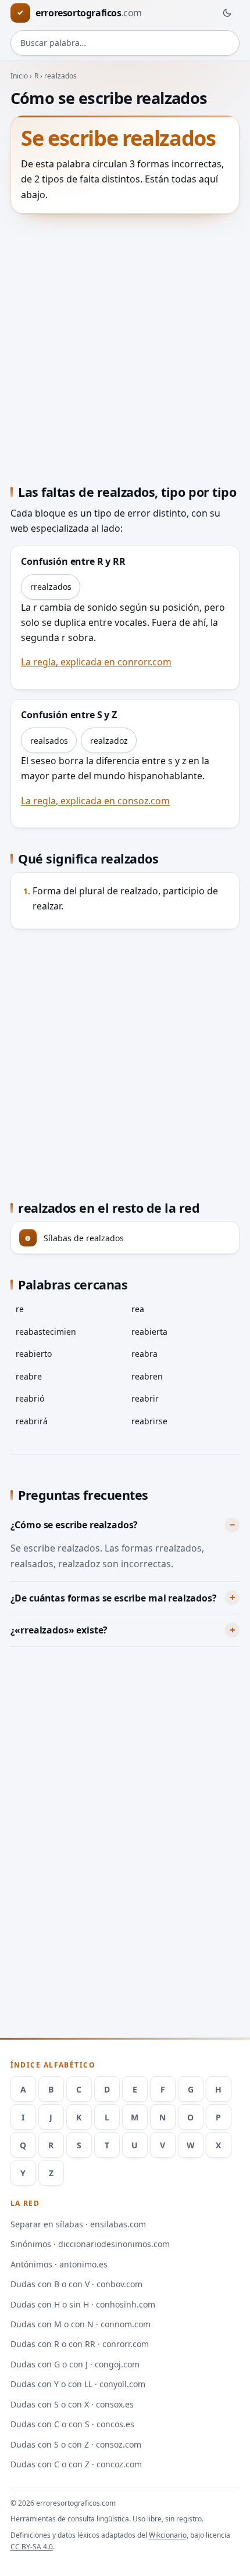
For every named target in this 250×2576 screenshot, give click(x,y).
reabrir (145, 1398)
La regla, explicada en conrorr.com (96, 662)
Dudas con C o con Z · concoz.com (76, 2464)
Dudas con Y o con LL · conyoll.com (78, 2384)
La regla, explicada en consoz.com (95, 801)
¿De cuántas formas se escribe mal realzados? (114, 1598)
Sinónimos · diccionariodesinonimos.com (90, 2244)
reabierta (149, 1332)
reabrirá (32, 1421)
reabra (144, 1354)
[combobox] (125, 43)
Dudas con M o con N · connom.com (81, 2324)
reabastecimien (46, 1332)
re (20, 1309)
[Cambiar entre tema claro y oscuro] (227, 13)
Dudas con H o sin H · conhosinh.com (83, 2304)
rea (138, 1309)
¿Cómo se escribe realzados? (74, 1525)
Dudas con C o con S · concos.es (72, 2424)
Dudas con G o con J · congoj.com (75, 2364)
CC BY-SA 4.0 (32, 2547)
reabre (29, 1376)
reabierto (34, 1354)
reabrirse (149, 1421)
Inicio (19, 76)
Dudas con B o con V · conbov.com (76, 2284)
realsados (49, 741)
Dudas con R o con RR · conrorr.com (80, 2344)
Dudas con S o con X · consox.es (72, 2404)
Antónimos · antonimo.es (59, 2264)
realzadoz (109, 741)
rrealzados (51, 587)
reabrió (30, 1398)
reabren (147, 1376)
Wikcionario (168, 2535)
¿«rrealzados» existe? (59, 1630)
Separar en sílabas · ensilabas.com (78, 2224)
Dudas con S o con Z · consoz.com (76, 2444)
